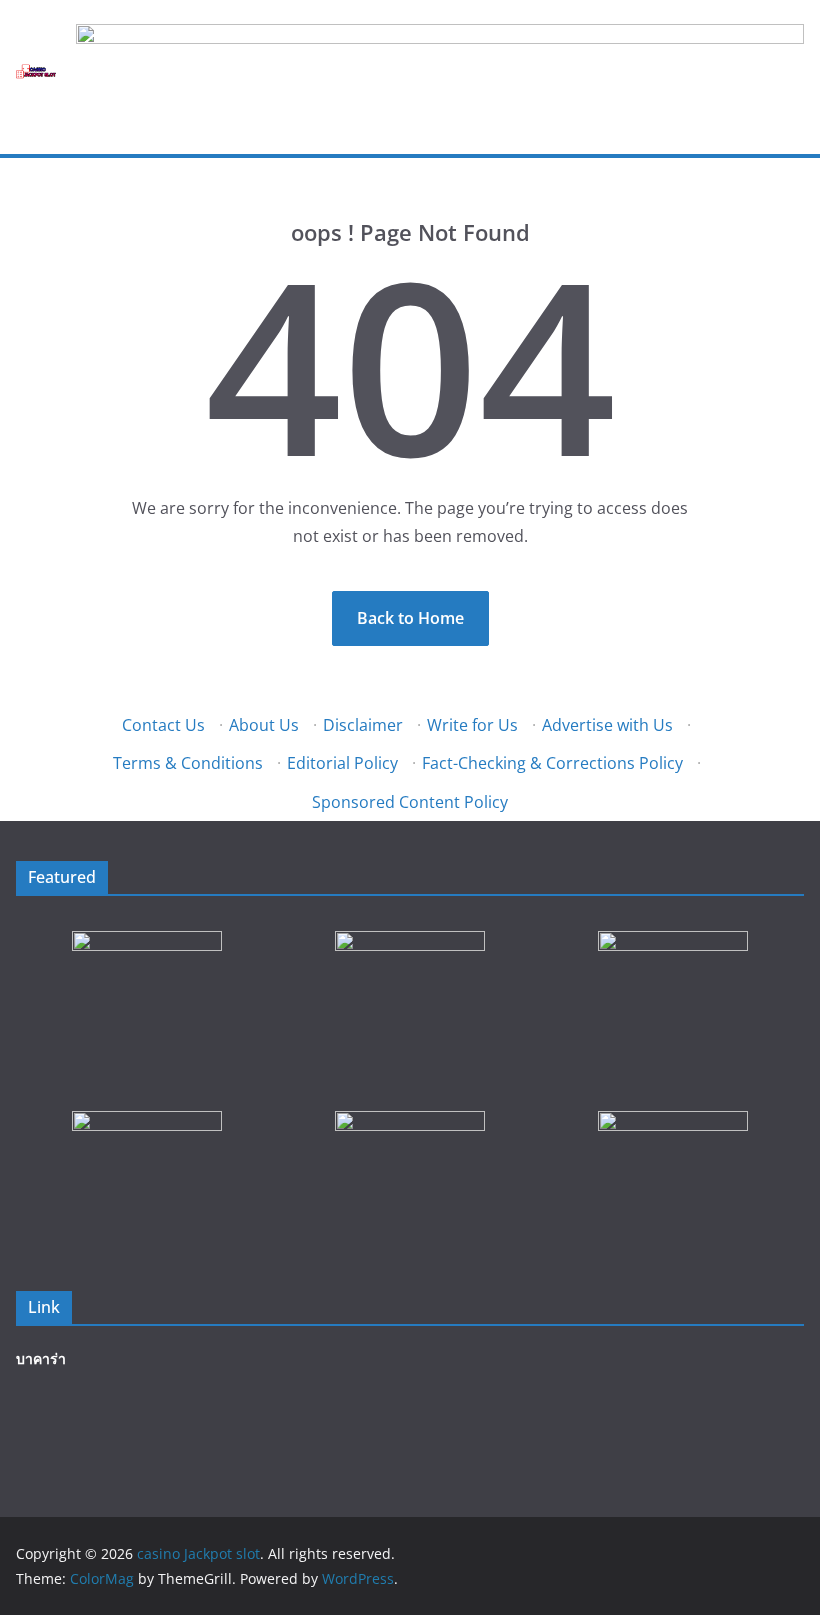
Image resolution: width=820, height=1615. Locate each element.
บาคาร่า (41, 1358)
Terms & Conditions (188, 763)
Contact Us (163, 725)
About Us (264, 725)
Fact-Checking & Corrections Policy (552, 763)
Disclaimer (363, 725)
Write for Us (472, 725)
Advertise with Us (607, 725)
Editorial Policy (342, 763)
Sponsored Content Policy (410, 802)
